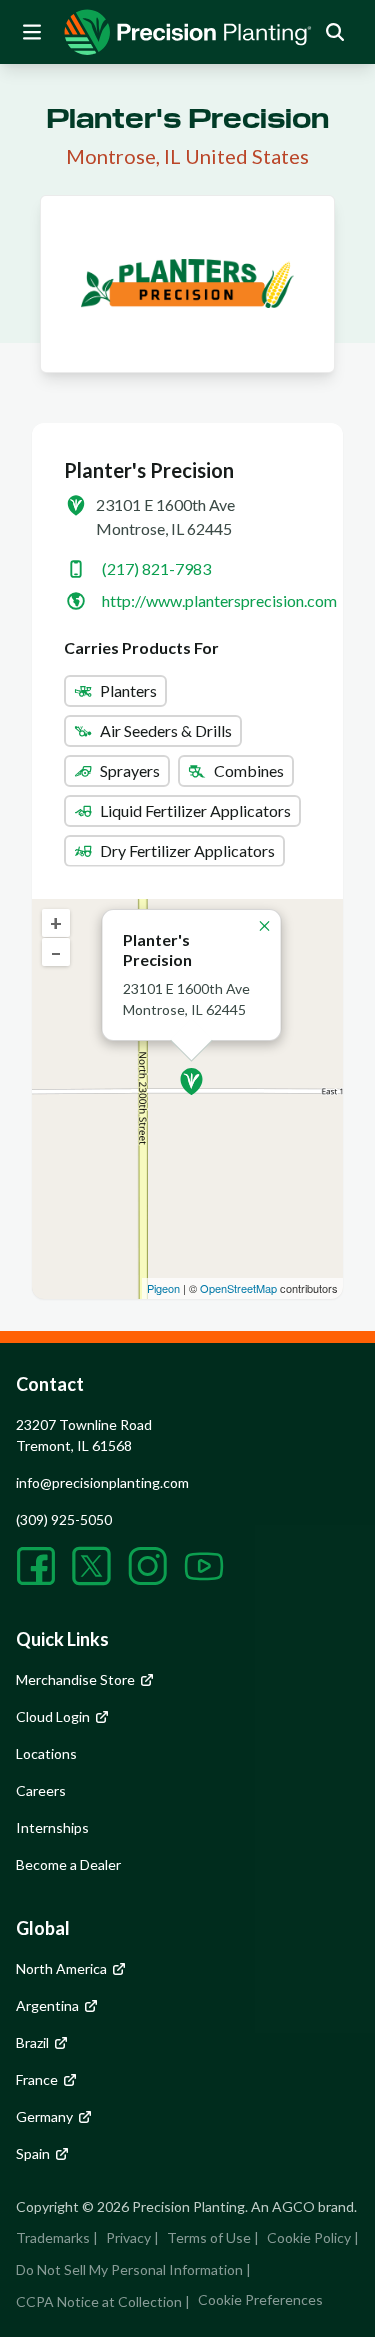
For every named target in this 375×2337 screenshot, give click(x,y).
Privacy (128, 2237)
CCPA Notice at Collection (99, 2301)
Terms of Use (209, 2237)
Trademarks (53, 2237)
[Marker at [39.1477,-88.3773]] (192, 1081)
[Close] (265, 926)
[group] (188, 32)
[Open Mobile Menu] (32, 32)
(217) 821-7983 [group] (156, 568)
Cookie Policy (309, 2237)
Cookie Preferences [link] (260, 2299)
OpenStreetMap (238, 1288)
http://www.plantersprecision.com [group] (219, 600)
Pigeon (163, 1288)
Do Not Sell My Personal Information (129, 2269)
